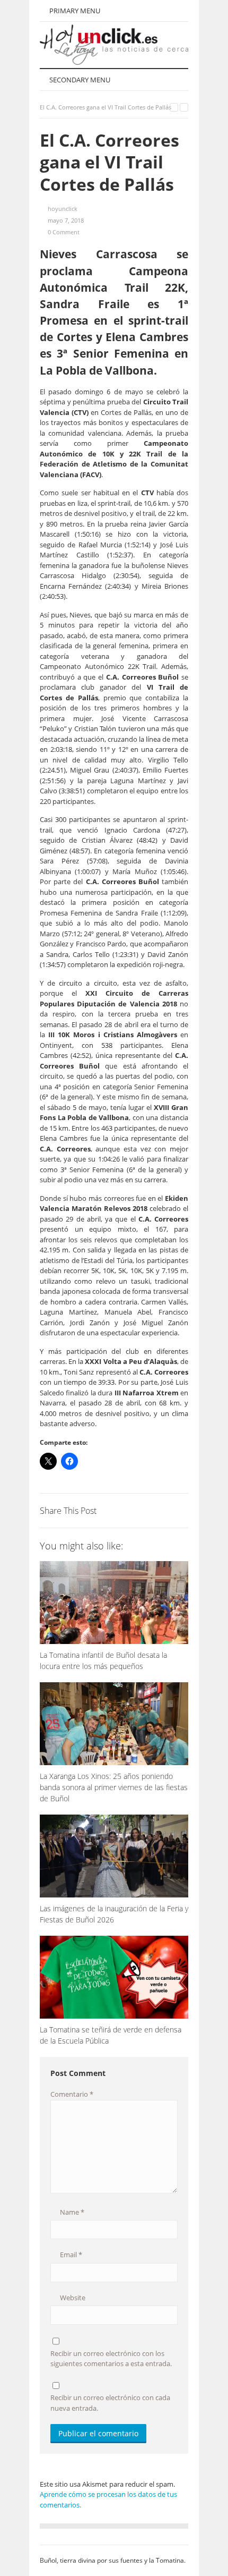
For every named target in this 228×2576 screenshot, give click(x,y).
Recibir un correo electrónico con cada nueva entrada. (110, 2403)
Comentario (72, 2094)
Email (70, 2255)
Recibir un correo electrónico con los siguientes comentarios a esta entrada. (111, 2359)
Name (71, 2212)
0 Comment (64, 232)
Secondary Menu (79, 80)
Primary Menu (74, 11)
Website (72, 2298)
